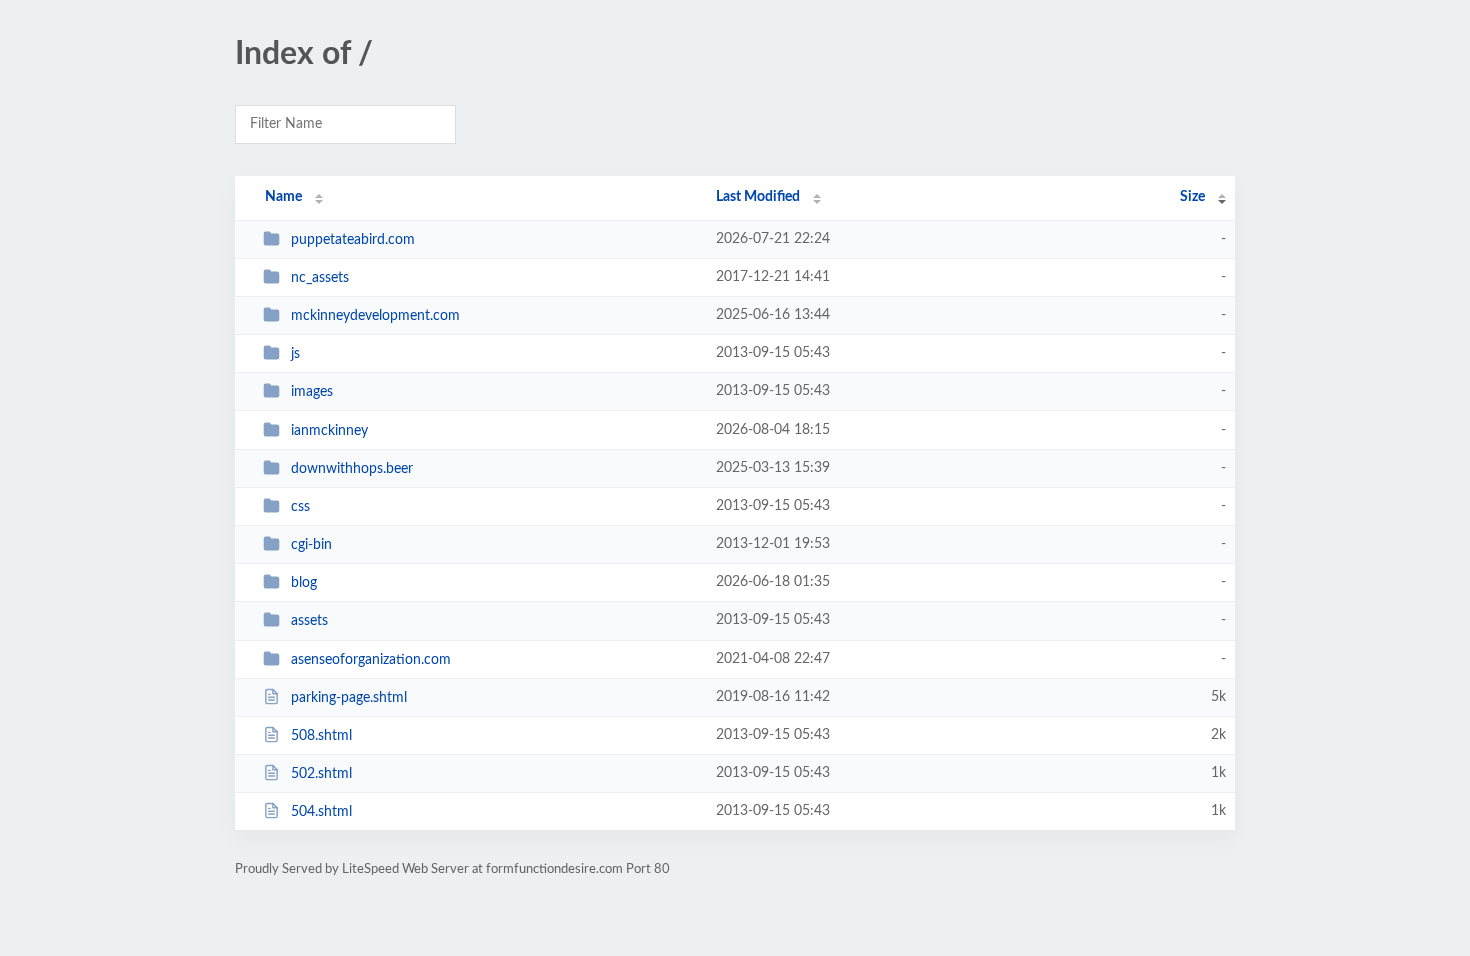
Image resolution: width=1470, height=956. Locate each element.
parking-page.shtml (349, 698)
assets (309, 621)
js (295, 354)
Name (283, 197)
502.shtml (321, 774)
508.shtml (321, 736)
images (312, 392)
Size (1192, 197)
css (300, 507)
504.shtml (321, 812)
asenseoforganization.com (371, 660)
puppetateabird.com (353, 240)
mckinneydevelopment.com (375, 316)
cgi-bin (311, 545)
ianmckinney (329, 431)
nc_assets (320, 278)
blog (304, 583)
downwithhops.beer (352, 469)
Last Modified (758, 197)
